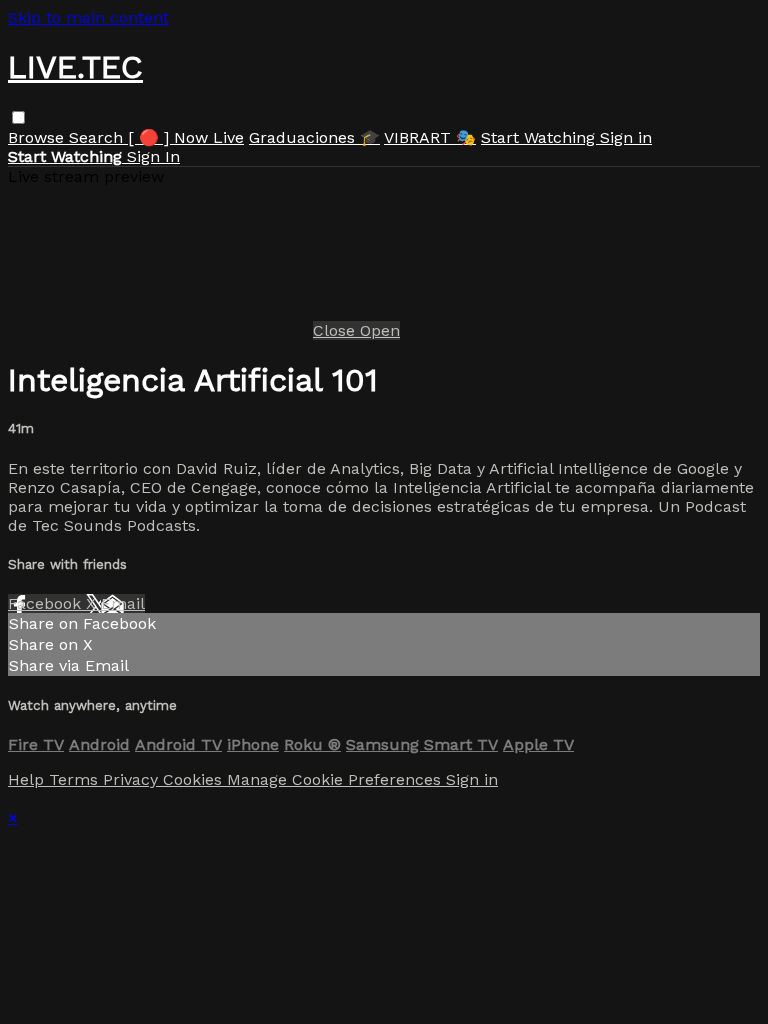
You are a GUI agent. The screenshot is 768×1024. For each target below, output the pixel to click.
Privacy (133, 779)
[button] (18, 117)
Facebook (47, 603)
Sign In (153, 156)
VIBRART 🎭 (430, 137)
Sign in (626, 137)
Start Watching (540, 137)
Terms (76, 779)
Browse (38, 137)
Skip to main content (88, 17)
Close (336, 330)
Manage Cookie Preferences (336, 779)
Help (28, 779)
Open (380, 330)
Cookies (195, 779)
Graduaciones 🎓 (314, 137)
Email (123, 603)
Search (98, 137)
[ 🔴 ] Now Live (186, 137)
